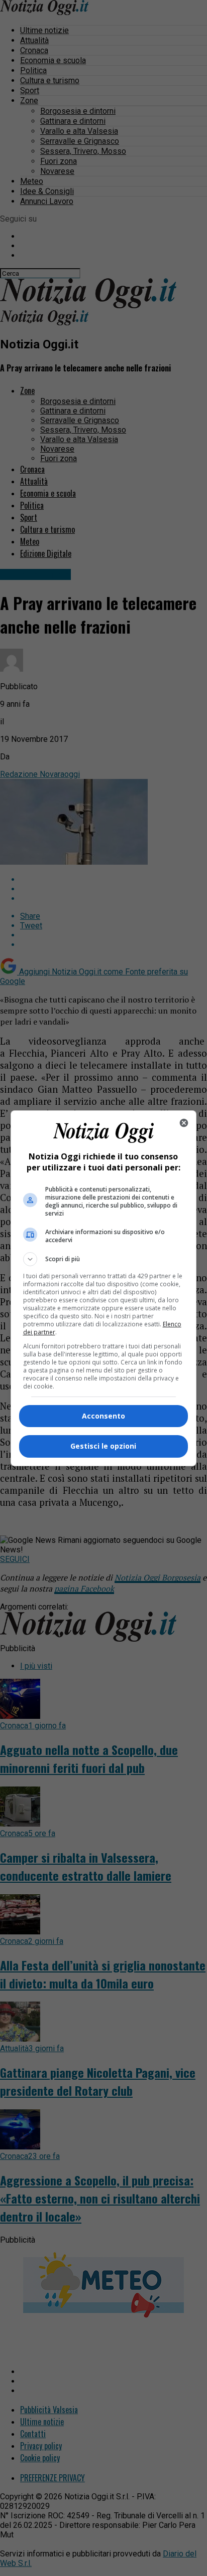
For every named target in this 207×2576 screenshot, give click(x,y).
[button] (104, 1259)
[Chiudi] (184, 1123)
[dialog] (104, 1288)
